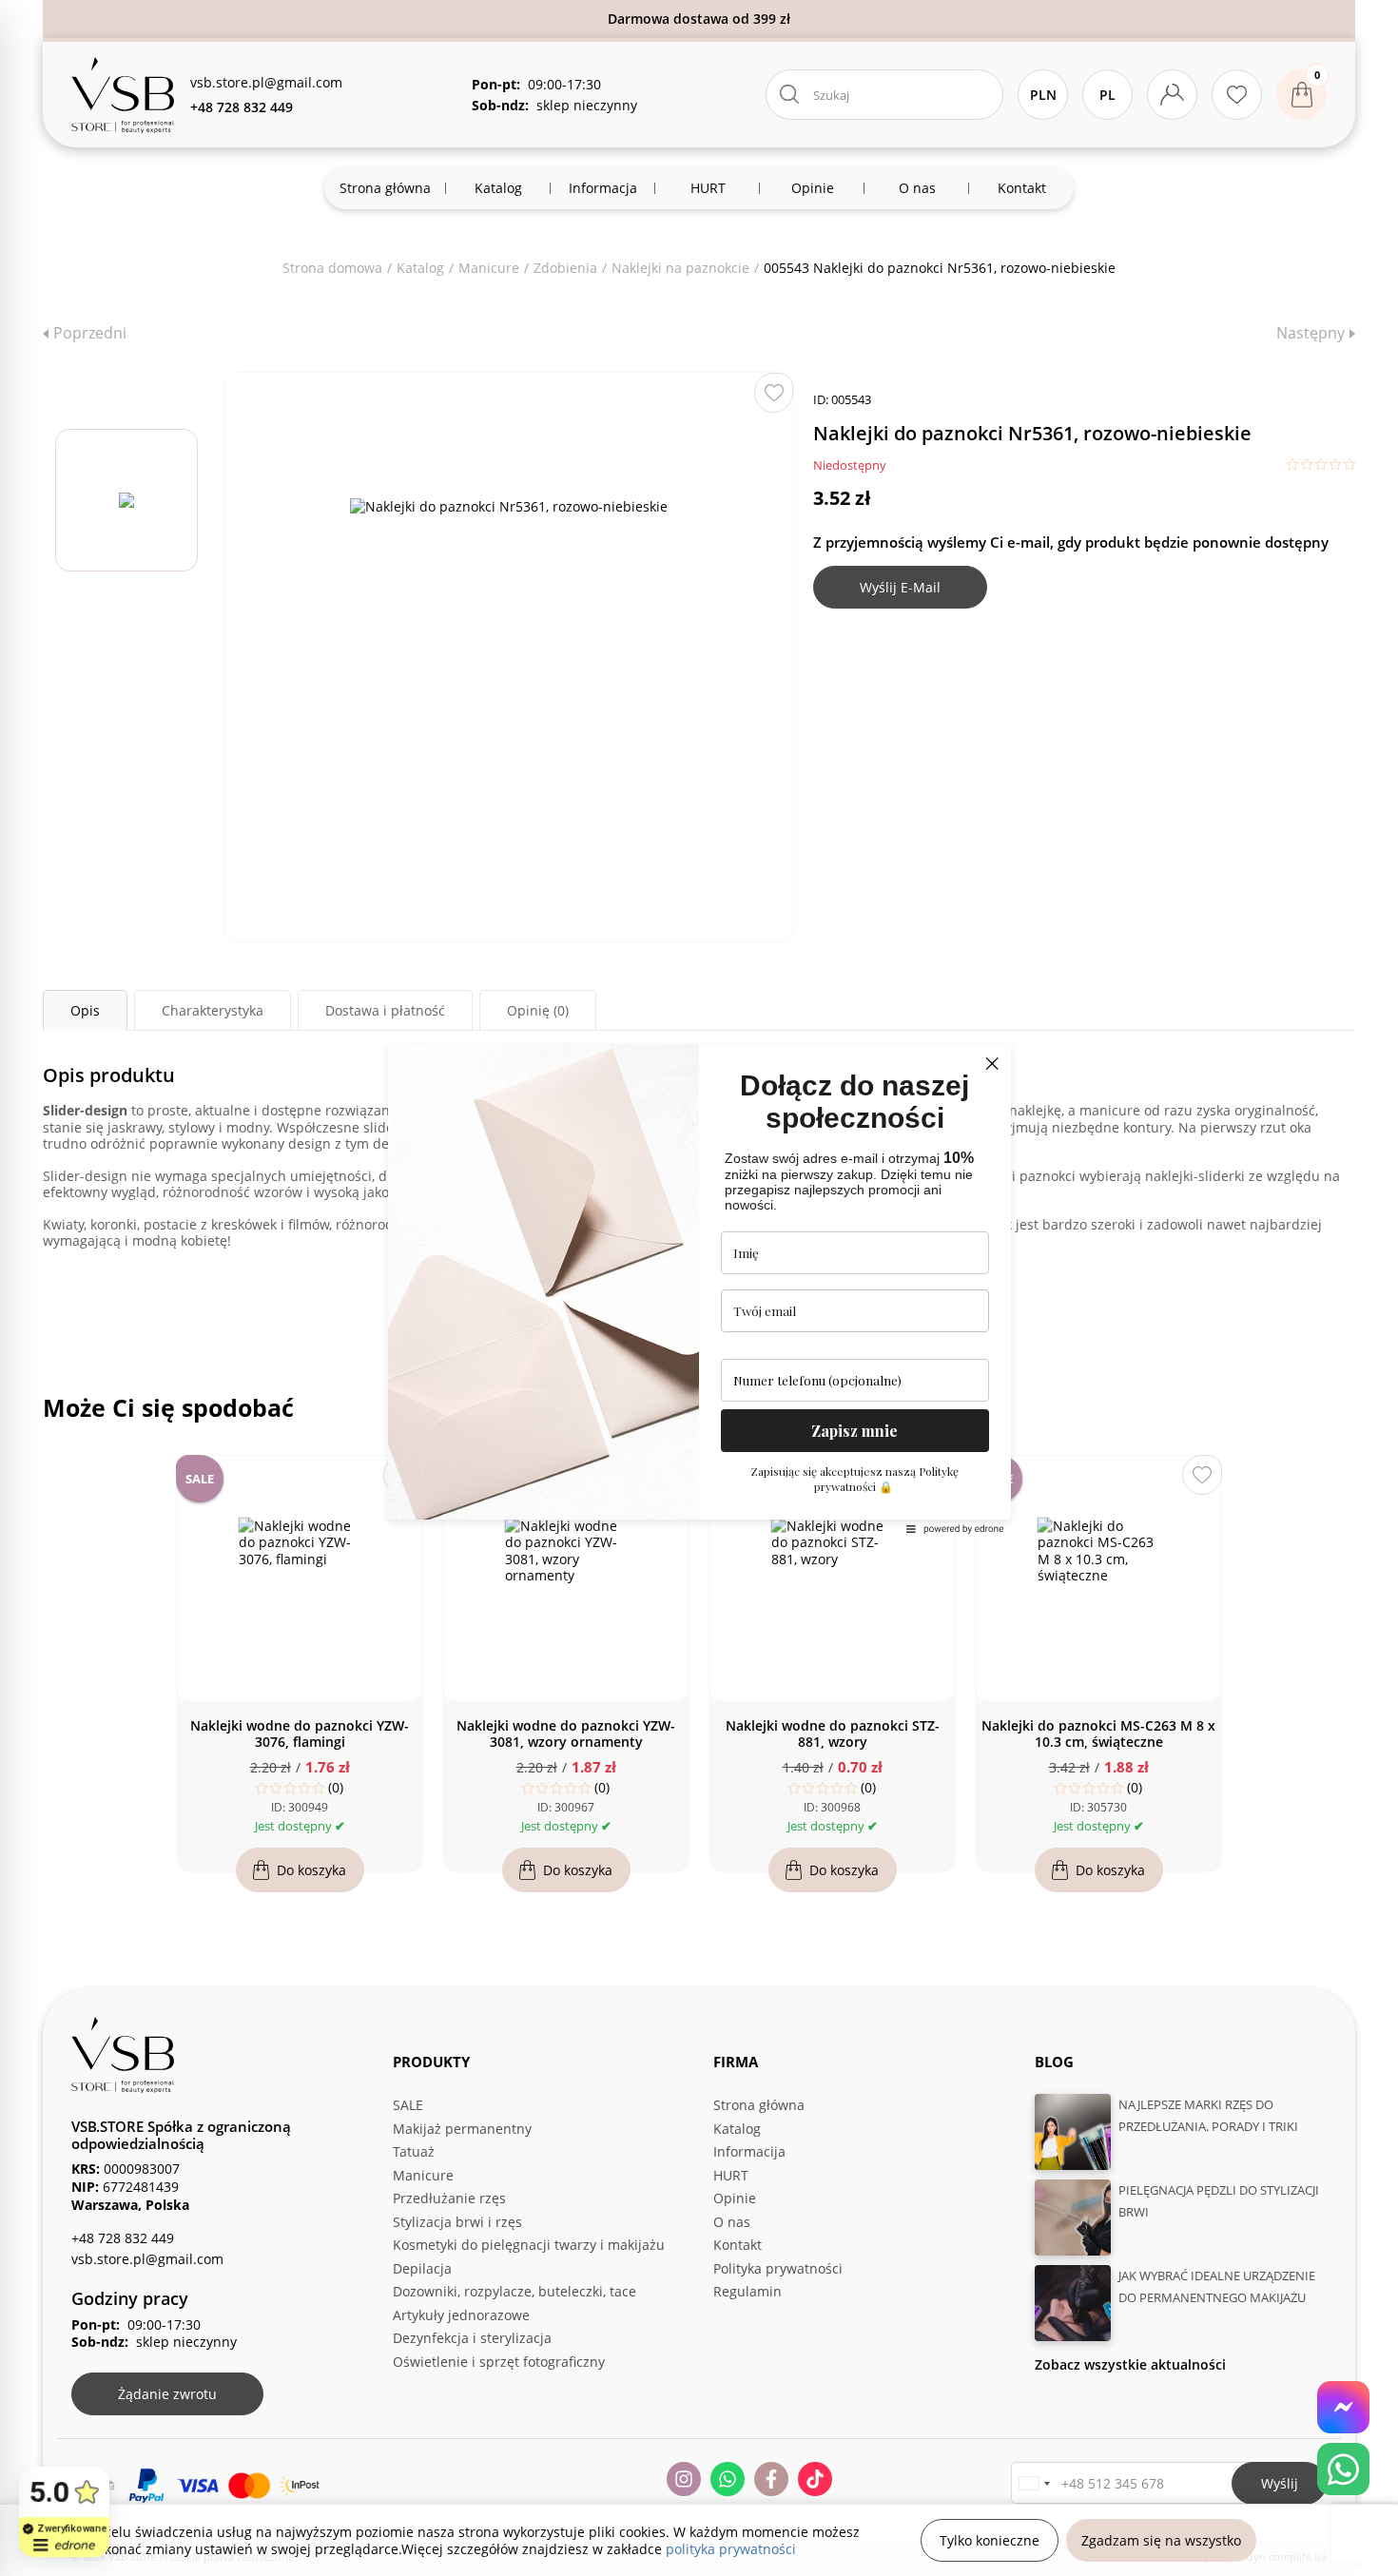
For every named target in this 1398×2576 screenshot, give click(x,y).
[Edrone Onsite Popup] (699, 1288)
